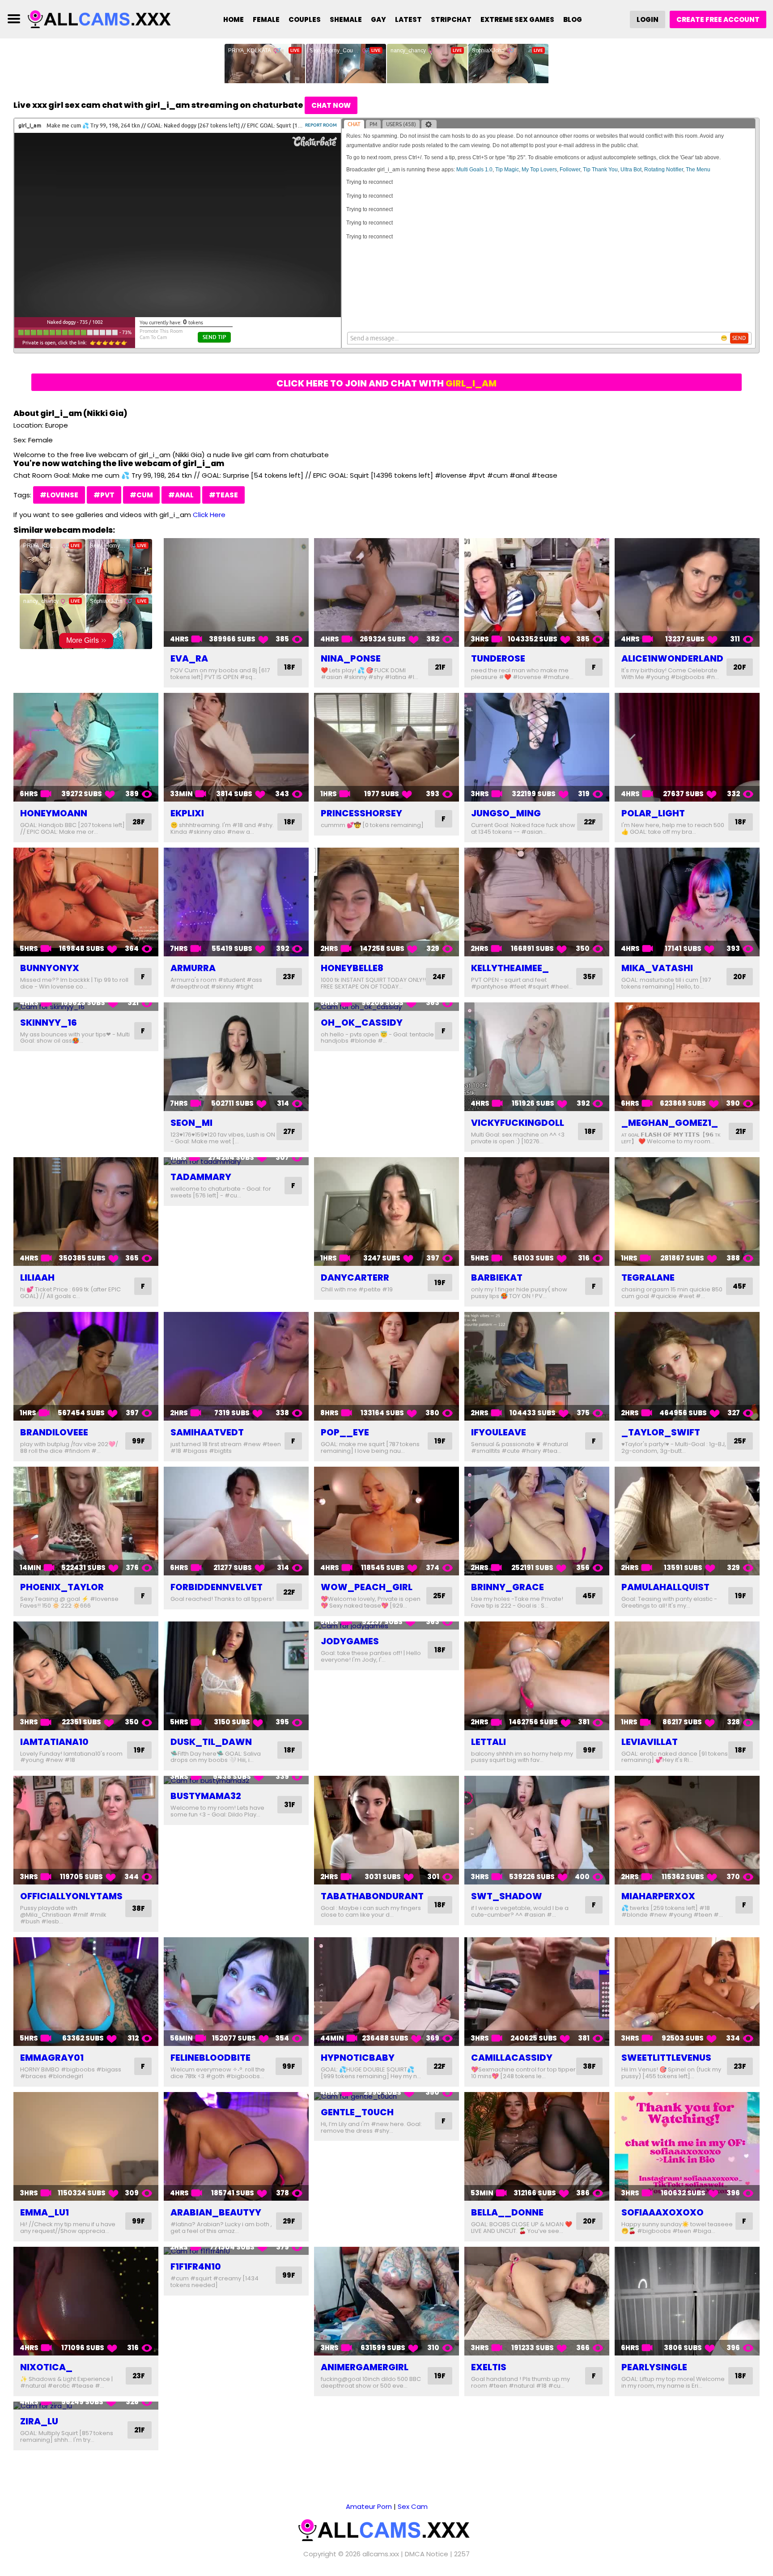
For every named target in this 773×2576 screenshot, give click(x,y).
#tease (223, 495)
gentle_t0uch (357, 2112)
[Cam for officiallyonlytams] (86, 1830)
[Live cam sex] (102, 19)
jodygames (350, 1641)
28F (139, 822)
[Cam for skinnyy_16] (86, 1007)
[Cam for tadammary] (236, 1161)
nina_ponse (351, 658)
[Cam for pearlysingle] (687, 2301)
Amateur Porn (369, 2506)
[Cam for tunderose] (537, 592)
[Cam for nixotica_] (86, 2301)
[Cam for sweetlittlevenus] (687, 1992)
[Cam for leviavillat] (687, 1676)
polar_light (653, 813)
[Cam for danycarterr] (386, 1212)
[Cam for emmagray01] (86, 1992)
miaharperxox (658, 1896)
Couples (305, 19)
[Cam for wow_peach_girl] (386, 1521)
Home (234, 19)
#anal (181, 495)
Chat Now (331, 105)
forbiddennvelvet (217, 1587)
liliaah (37, 1277)
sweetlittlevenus (666, 2058)
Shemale (346, 19)
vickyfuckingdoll (518, 1123)
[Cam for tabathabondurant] (386, 1830)
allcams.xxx (381, 2554)
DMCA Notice (427, 2554)
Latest (408, 19)
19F (440, 1283)
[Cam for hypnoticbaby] (386, 1992)
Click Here (209, 515)
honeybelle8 (352, 968)
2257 (462, 2554)
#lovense (59, 495)
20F (740, 667)
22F (590, 822)
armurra (193, 968)
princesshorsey (361, 813)
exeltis (489, 2367)
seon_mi (191, 1123)
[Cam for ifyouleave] (537, 1366)
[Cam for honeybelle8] (386, 902)
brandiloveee (54, 1432)
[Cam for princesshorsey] (386, 747)
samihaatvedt (207, 1432)
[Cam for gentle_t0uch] (386, 2096)
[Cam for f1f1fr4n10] (236, 2251)
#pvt (104, 495)
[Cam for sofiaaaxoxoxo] (687, 2146)
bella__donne (507, 2212)
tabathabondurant (372, 1896)
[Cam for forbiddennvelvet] (236, 1521)
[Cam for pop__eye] (386, 1366)
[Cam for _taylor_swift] (687, 1366)
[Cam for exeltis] (537, 2301)
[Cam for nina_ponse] (386, 592)
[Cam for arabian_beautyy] (236, 2146)
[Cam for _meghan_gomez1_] (687, 1057)
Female (266, 19)
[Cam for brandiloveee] (86, 1366)
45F (739, 1286)
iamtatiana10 (54, 1742)
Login (648, 19)
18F (290, 667)
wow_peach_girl (367, 1587)
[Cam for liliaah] (86, 1212)
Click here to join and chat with (386, 383)
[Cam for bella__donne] (537, 2146)
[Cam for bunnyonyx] (86, 902)
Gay (378, 19)
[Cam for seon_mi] (236, 1057)
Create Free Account (718, 19)
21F (440, 667)
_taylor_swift (661, 1432)
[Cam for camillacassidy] (537, 1992)
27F (289, 1131)
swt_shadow (507, 1896)
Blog (573, 19)
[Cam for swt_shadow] (537, 1830)
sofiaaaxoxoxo (663, 2212)
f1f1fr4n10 (196, 2266)
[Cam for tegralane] (687, 1212)
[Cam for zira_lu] (86, 2406)
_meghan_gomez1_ (670, 1123)
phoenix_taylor (62, 1587)
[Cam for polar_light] (687, 747)
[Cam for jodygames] (386, 1626)
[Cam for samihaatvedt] (236, 1366)
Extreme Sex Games (517, 19)
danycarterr (355, 1277)
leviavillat (650, 1742)
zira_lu (39, 2421)
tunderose (498, 658)
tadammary (201, 1177)
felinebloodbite (210, 2058)
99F (138, 1441)
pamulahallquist (665, 1587)
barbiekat (497, 1277)
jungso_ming (506, 813)
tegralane (648, 1277)
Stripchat (451, 19)
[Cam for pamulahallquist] (687, 1521)
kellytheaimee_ (510, 968)
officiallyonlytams (71, 1896)
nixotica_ (46, 2367)
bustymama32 (206, 1796)
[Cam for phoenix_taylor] (86, 1521)
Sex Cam (413, 2506)
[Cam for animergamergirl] (386, 2301)
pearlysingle (654, 2367)
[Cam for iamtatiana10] (86, 1676)
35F (589, 977)
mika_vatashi (657, 968)
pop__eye (345, 1432)
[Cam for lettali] (537, 1676)
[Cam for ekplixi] (236, 747)
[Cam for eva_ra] (236, 592)
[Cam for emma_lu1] (86, 2146)
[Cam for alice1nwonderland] (687, 592)
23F (289, 977)
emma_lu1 (45, 2212)
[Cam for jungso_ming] (537, 747)
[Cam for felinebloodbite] (236, 1992)
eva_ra (189, 658)
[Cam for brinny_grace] (537, 1521)
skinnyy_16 (49, 1023)
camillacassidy (512, 2058)
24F (439, 977)
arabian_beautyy (216, 2212)
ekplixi (187, 813)
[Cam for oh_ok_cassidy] (386, 1007)
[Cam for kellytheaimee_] (537, 902)
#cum (141, 495)
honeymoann (54, 813)
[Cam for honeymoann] (86, 747)
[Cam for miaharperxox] (687, 1830)
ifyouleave (499, 1432)
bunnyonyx (50, 968)
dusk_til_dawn (211, 1742)
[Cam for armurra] (236, 902)
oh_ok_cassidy (362, 1023)
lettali (488, 1742)
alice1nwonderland (672, 658)
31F (290, 1805)
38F (138, 1908)
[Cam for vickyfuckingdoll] (537, 1057)
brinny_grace (508, 1587)
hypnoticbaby (358, 2058)
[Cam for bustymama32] (236, 1780)
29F (289, 2221)
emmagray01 (52, 2058)
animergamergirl (365, 2367)
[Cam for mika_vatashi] (687, 902)
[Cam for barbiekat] (537, 1212)
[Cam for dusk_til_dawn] (236, 1676)
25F (740, 1441)
